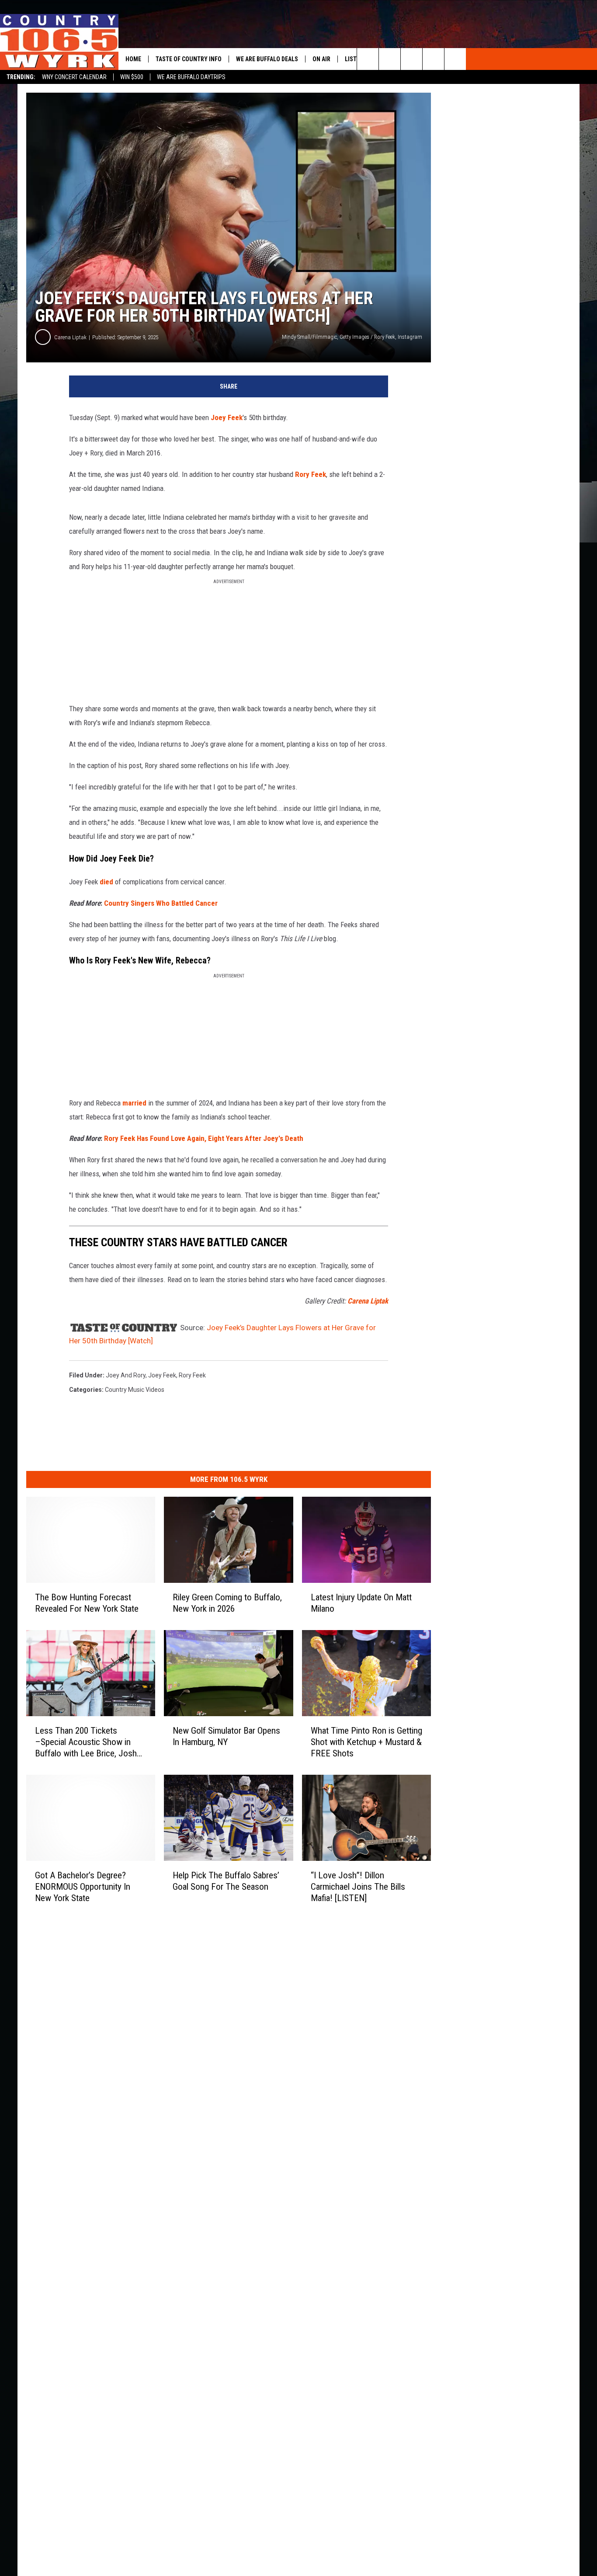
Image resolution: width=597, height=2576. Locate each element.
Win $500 (132, 77)
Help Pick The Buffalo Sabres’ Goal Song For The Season (226, 1881)
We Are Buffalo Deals (267, 59)
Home (133, 59)
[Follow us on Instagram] (455, 59)
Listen (354, 59)
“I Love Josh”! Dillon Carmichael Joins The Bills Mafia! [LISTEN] (358, 1887)
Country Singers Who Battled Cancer (161, 903)
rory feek (192, 1375)
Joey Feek (227, 417)
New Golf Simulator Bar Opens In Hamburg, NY (226, 1736)
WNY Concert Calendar (74, 77)
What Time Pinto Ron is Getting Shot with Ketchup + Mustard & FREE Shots (366, 1742)
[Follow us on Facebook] (411, 59)
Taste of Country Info (189, 59)
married (134, 1103)
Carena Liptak (70, 337)
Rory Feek (311, 474)
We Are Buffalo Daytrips (191, 77)
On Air (321, 59)
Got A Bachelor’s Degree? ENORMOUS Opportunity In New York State (83, 1887)
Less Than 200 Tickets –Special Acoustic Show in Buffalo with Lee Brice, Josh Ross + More (86, 1742)
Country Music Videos (135, 1390)
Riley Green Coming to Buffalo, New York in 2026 (227, 1603)
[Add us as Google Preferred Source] (390, 59)
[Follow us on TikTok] (433, 59)
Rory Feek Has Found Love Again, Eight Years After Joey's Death (204, 1138)
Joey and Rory (126, 1375)
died (106, 882)
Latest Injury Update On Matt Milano (361, 1603)
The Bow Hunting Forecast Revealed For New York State (87, 1603)
